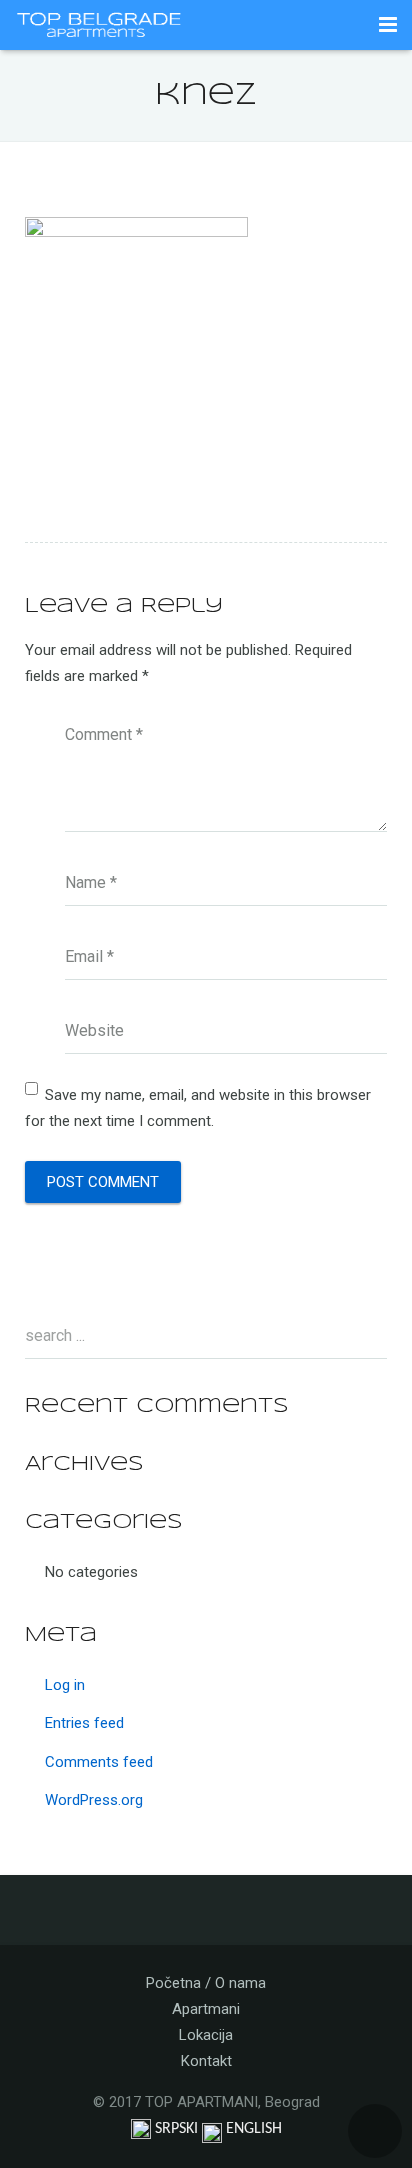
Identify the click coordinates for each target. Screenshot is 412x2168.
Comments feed (99, 1762)
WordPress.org (94, 1800)
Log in (65, 1685)
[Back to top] (375, 2131)
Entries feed (84, 1723)
